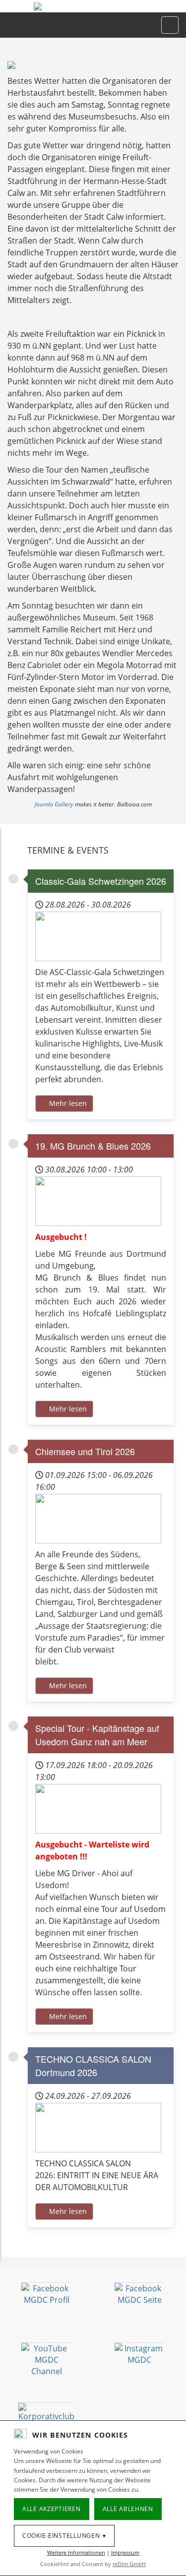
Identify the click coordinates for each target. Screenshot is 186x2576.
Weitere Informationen (76, 2552)
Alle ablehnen (128, 2509)
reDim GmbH (129, 2564)
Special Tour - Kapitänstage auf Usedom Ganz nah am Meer (97, 1735)
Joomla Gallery (54, 804)
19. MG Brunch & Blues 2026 (93, 1146)
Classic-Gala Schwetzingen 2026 (101, 881)
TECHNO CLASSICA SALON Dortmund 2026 (93, 2065)
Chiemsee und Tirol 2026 (85, 1451)
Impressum (125, 2552)
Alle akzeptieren (52, 2509)
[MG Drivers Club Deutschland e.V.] (93, 6)
